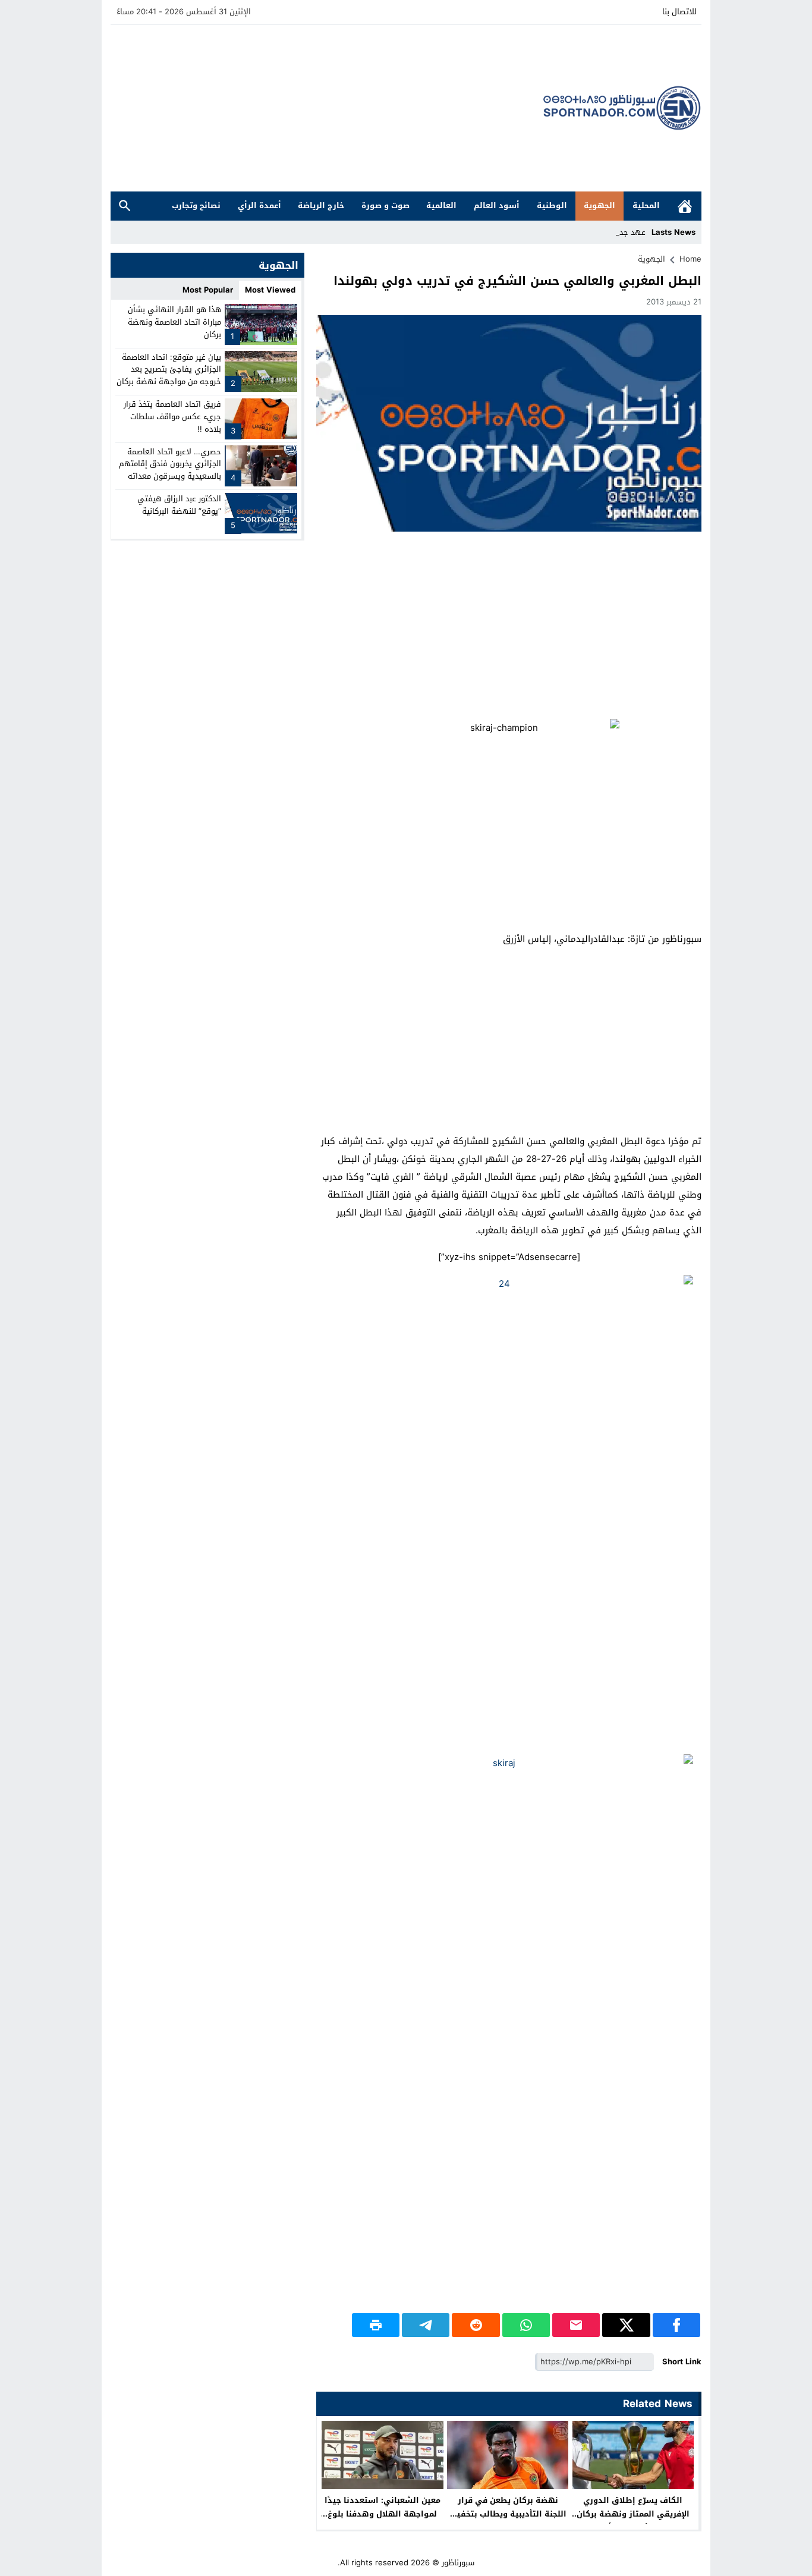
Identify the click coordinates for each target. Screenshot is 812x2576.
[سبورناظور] (622, 108)
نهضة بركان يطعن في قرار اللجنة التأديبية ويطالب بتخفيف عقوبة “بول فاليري (508, 2514)
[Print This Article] (376, 2325)
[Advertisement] (327, 108)
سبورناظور (458, 2563)
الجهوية (599, 205)
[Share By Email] (576, 2325)
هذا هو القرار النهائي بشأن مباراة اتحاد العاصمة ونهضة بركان (174, 322)
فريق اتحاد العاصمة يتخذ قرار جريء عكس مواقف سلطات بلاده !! (172, 417)
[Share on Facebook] (676, 2325)
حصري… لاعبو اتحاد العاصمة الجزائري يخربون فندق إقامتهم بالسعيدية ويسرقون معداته (170, 464)
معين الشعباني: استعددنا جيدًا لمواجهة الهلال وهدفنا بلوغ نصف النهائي (383, 2514)
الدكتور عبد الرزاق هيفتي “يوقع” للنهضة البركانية (179, 505)
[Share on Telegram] (426, 2325)
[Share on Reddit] (476, 2325)
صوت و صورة (385, 205)
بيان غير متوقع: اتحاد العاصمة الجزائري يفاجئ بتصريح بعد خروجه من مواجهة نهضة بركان (169, 369)
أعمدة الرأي (259, 205)
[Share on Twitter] (626, 2325)
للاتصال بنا (679, 12)
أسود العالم (497, 205)
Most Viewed (270, 290)
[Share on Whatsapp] (526, 2325)
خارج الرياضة (321, 205)
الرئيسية (685, 206)
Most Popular (208, 290)
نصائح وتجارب (196, 205)
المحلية (646, 205)
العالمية (441, 205)
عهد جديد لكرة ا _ (615, 232)
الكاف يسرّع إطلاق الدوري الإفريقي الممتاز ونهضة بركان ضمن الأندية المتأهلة (633, 2514)
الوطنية (552, 205)
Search (125, 206)
